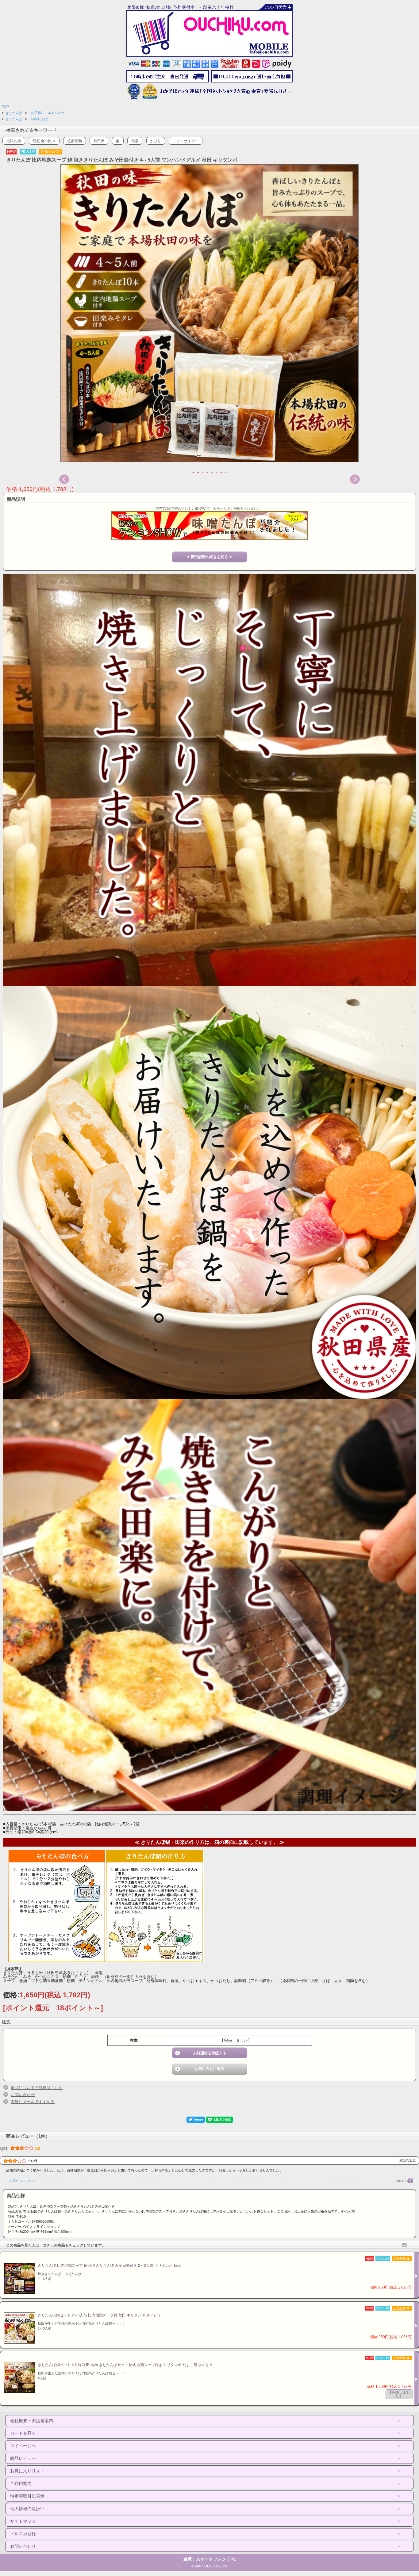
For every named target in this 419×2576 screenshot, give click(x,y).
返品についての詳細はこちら (37, 2088)
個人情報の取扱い (27, 2509)
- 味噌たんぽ (38, 119)
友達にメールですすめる (33, 2102)
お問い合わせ (23, 2095)
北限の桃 (14, 141)
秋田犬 (99, 141)
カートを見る (23, 2433)
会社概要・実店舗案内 (32, 2421)
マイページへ (23, 2446)
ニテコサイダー (186, 141)
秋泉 (135, 141)
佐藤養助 (75, 141)
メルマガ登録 (23, 2534)
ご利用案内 (21, 2483)
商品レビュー (23, 2458)
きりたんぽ (14, 113)
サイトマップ (23, 2521)
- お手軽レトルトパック (47, 113)
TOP (5, 107)
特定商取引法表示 (27, 2496)
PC (233, 2559)
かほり (156, 141)
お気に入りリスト (27, 2471)
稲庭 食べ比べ (44, 141)
